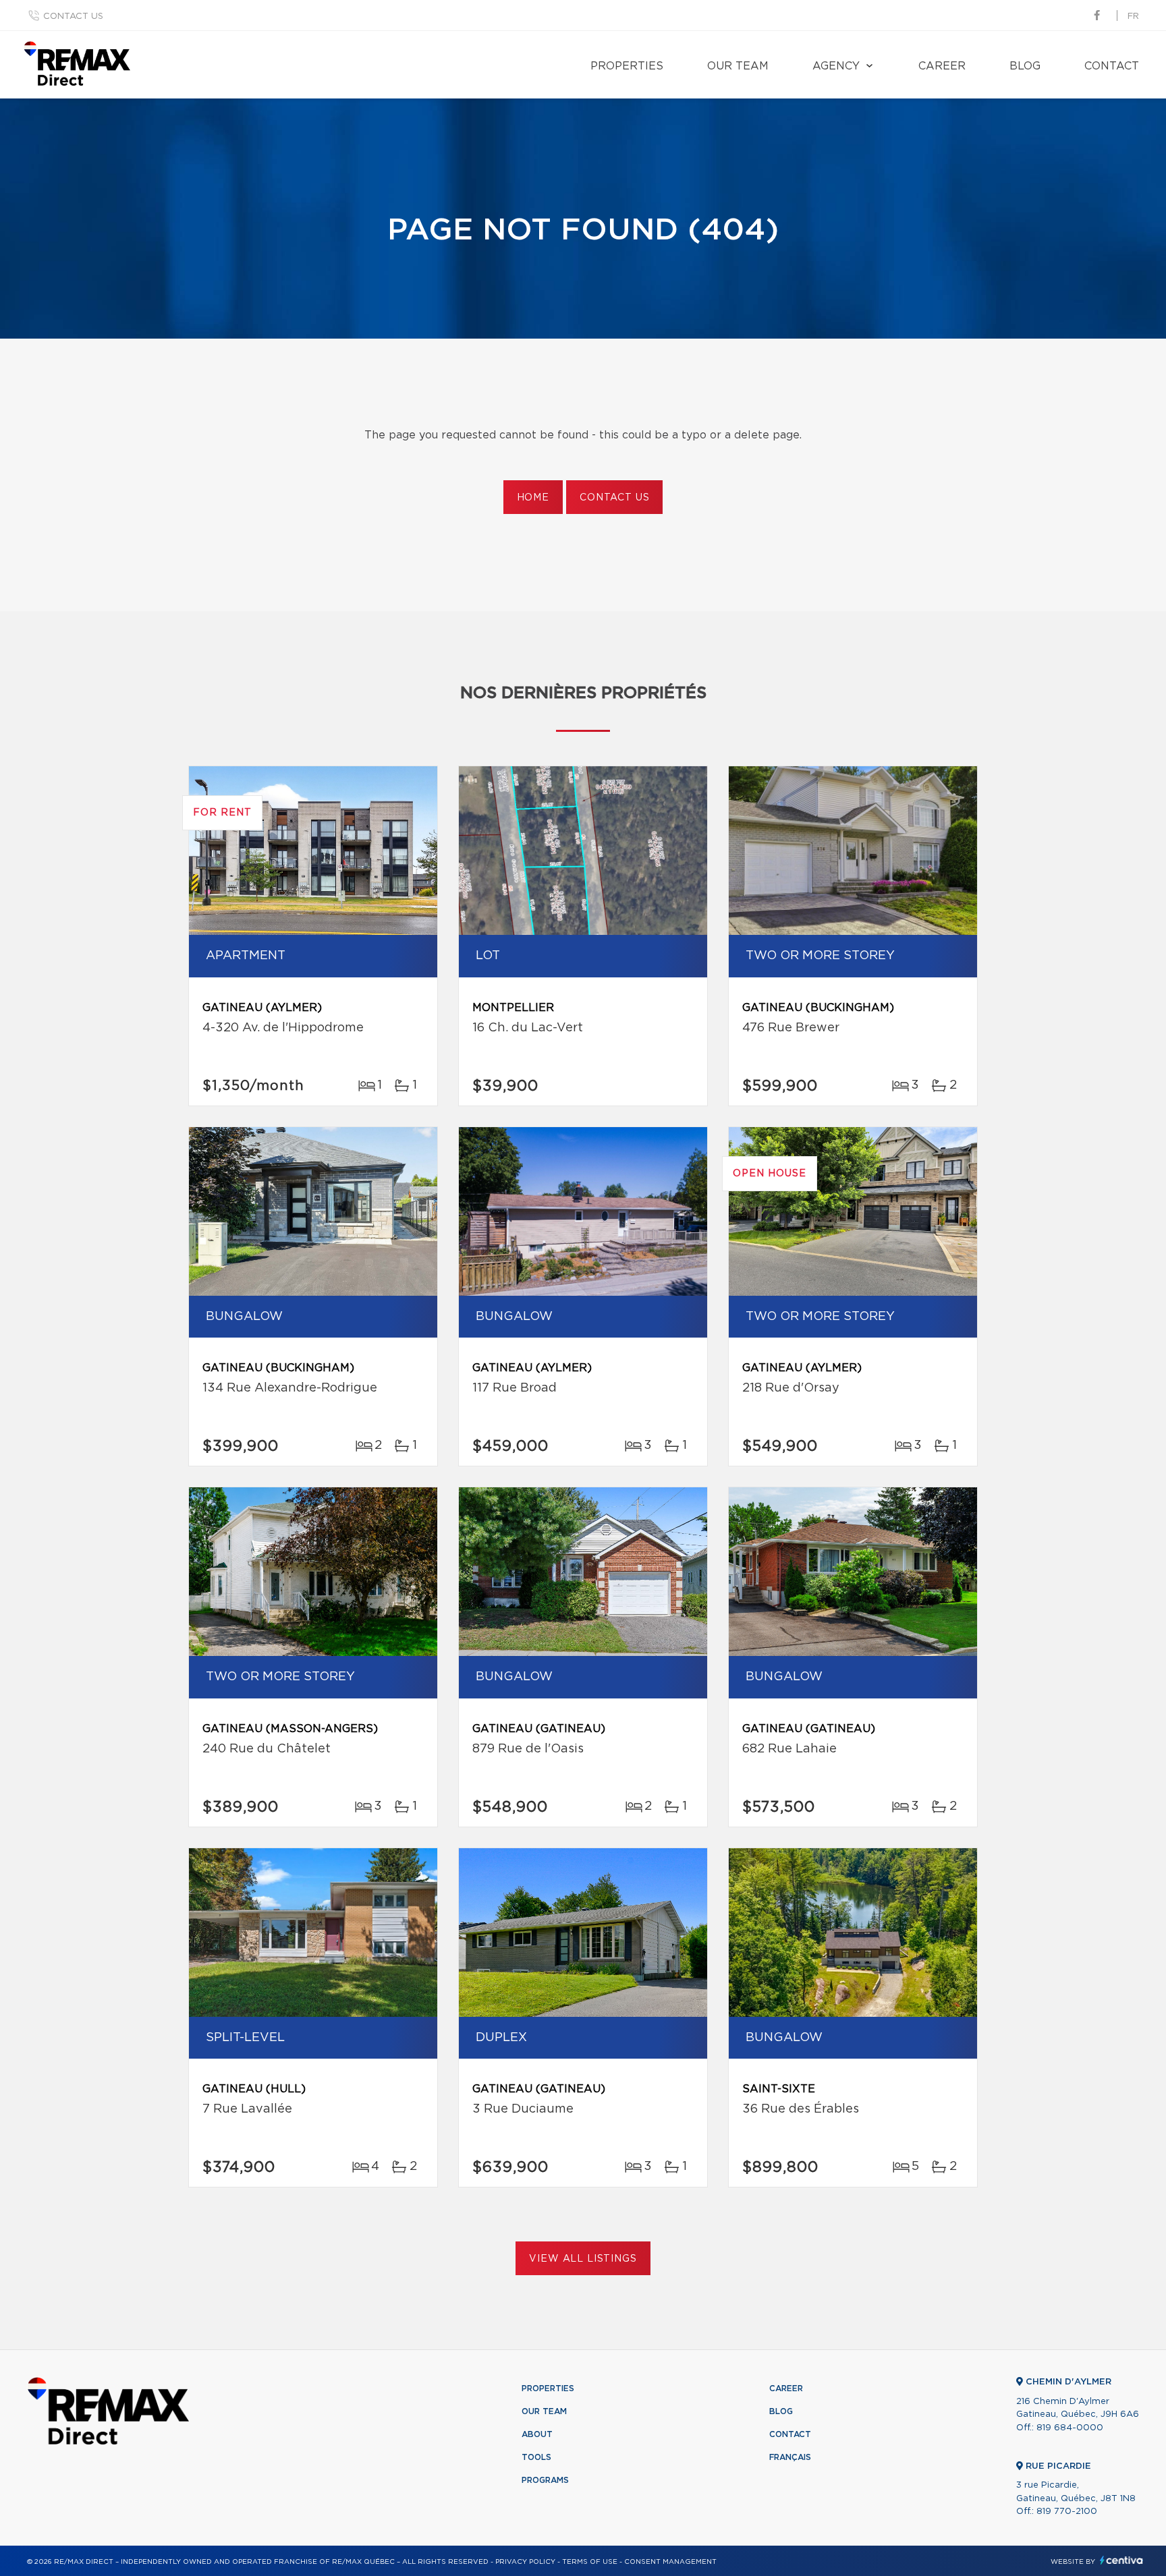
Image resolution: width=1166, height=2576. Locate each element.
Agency (836, 66)
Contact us (73, 17)
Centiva (1121, 2560)
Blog (1025, 66)
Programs (545, 2480)
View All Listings (583, 2259)
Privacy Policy (525, 2562)
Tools (536, 2457)
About (537, 2434)
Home (533, 498)
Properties (627, 66)
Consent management (670, 2562)
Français (790, 2457)
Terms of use (590, 2562)
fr (1133, 17)
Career (942, 66)
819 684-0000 (1070, 2428)
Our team (738, 66)
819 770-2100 (1067, 2512)
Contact (1112, 66)
